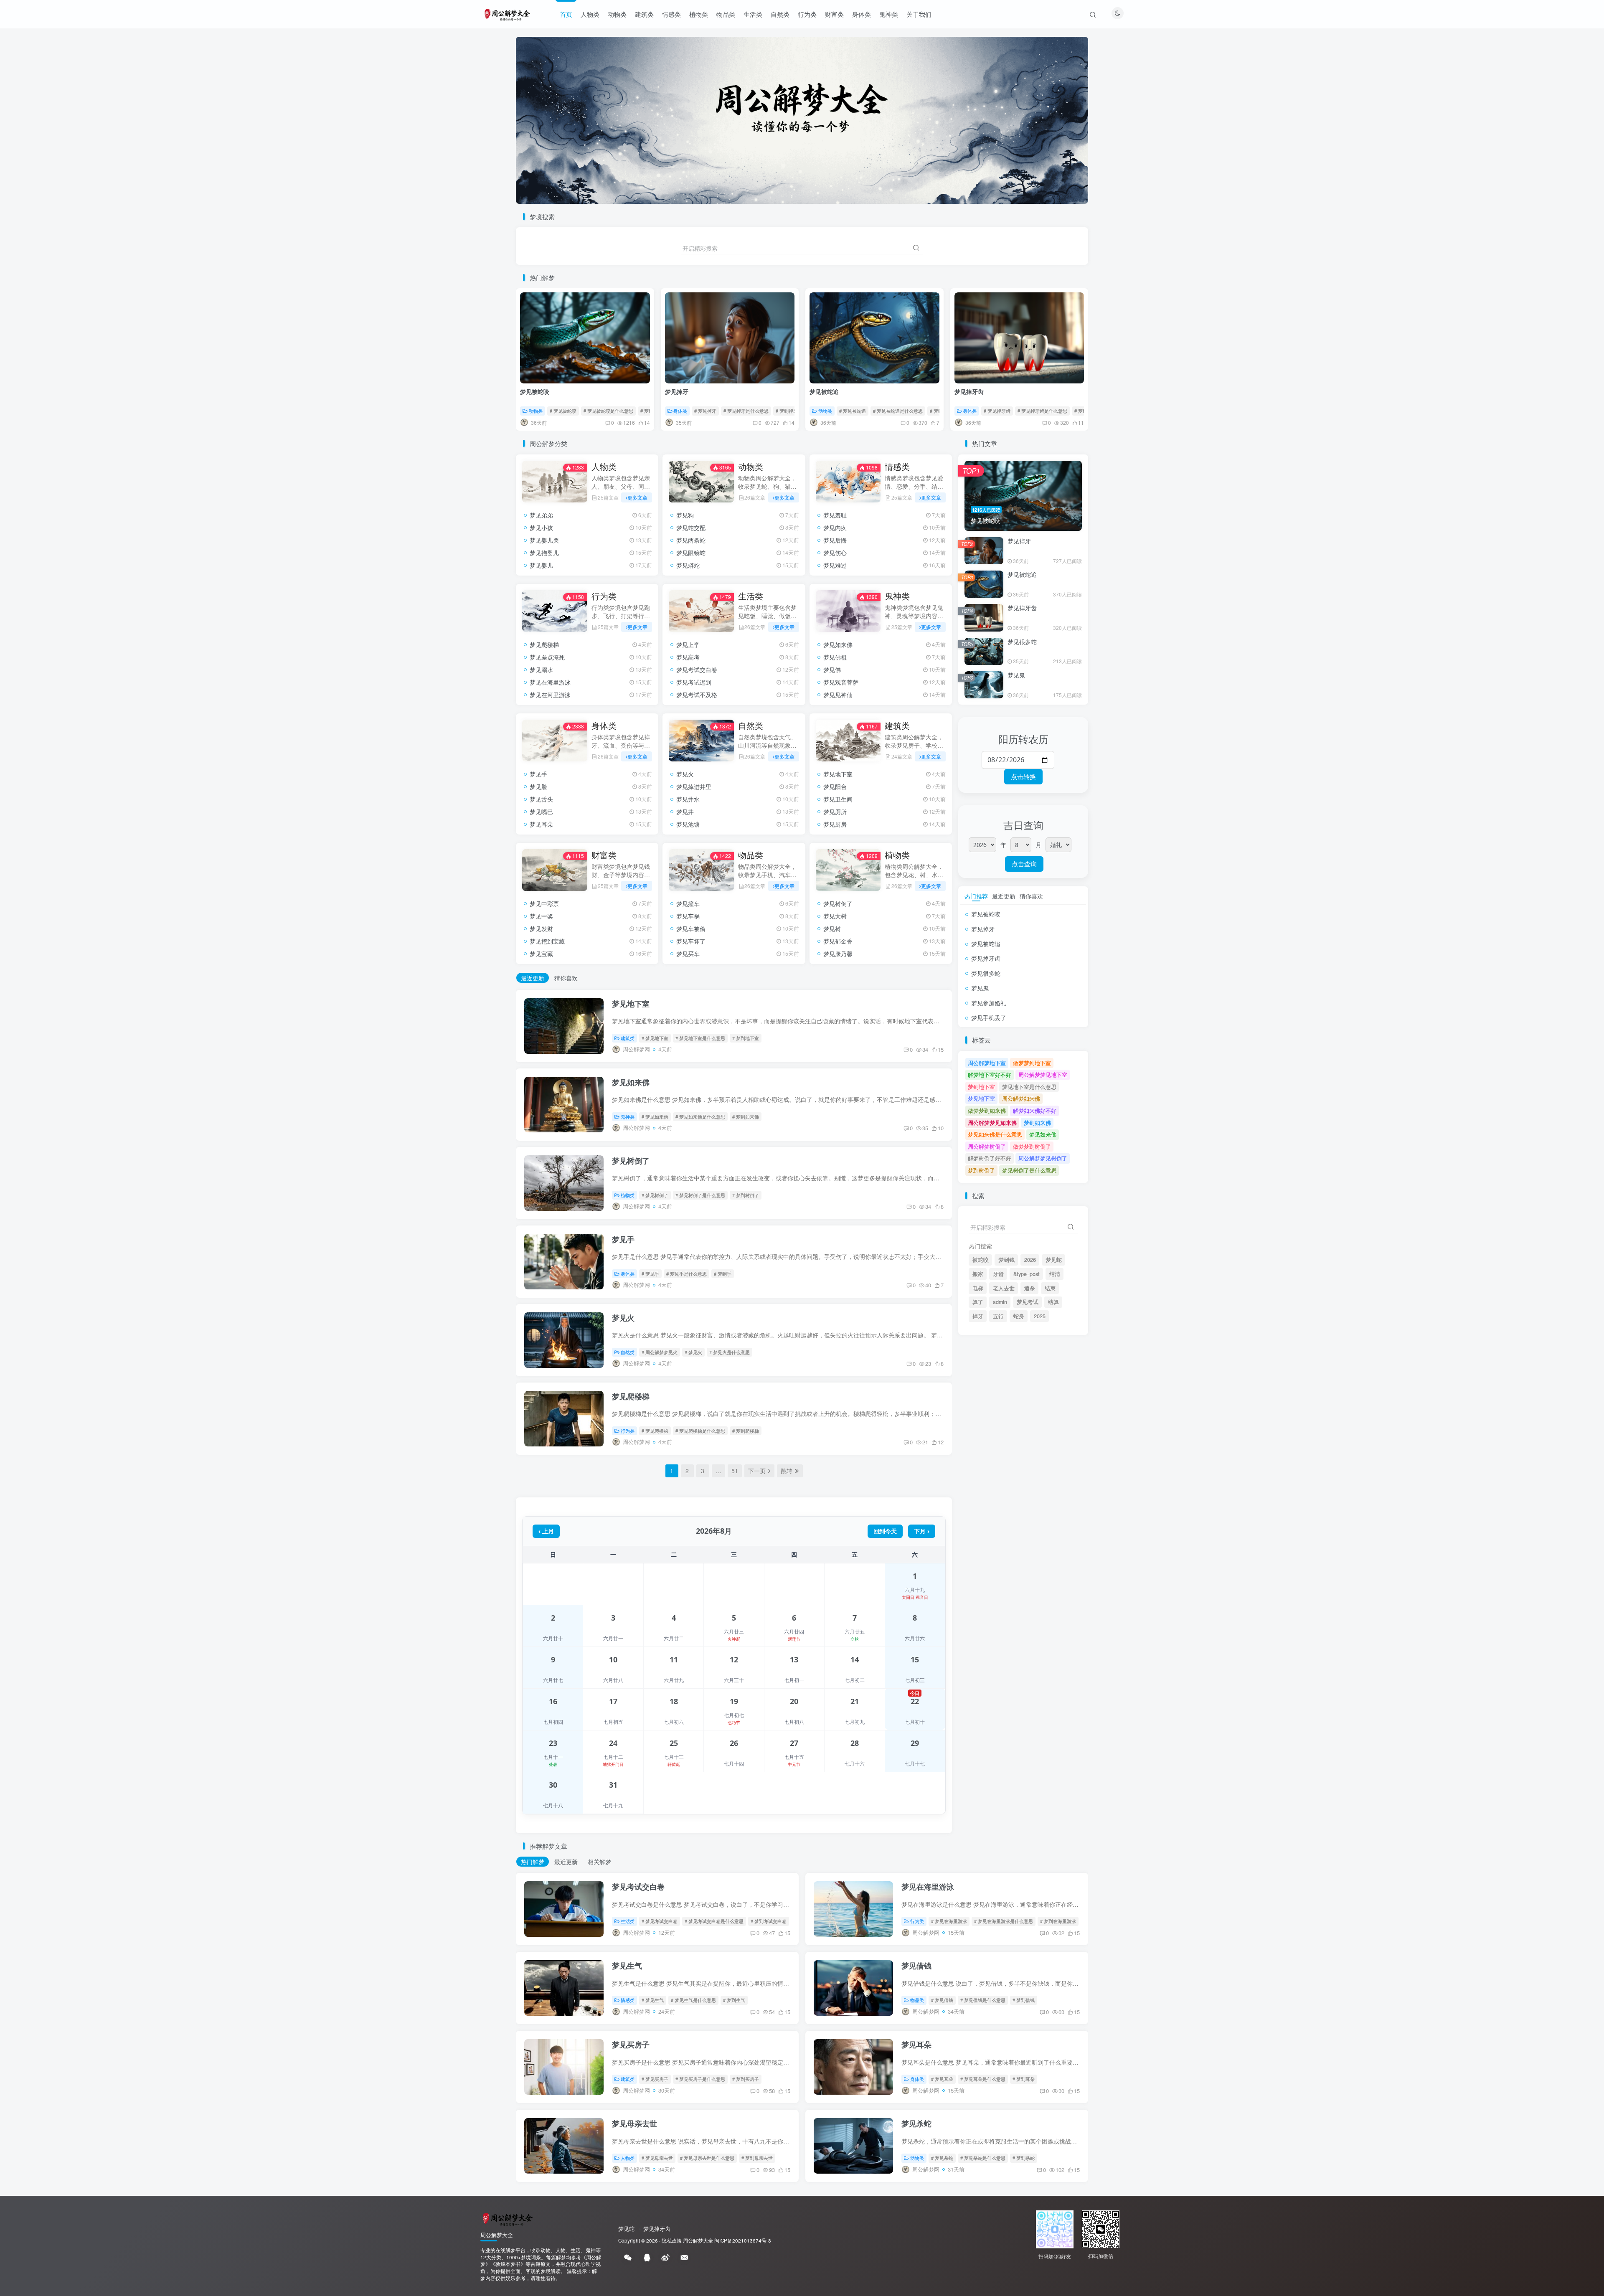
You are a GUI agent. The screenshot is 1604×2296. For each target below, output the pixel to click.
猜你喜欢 (566, 978)
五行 (998, 1316)
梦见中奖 (541, 916)
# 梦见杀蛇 (942, 2158)
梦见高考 (688, 657)
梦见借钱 (916, 1966)
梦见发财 (541, 929)
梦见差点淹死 (547, 657)
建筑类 (644, 14)
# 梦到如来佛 (746, 1116)
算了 (978, 1302)
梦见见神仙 (838, 695)
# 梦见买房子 (655, 2079)
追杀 (1030, 1288)
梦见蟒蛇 (688, 565)
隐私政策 (672, 2240)
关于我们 (919, 14)
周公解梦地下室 (987, 1063)
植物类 (699, 14)
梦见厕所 (835, 812)
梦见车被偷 (691, 929)
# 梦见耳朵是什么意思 (983, 2079)
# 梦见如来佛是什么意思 (700, 1116)
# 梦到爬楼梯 (746, 1431)
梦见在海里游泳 (550, 682)
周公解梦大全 (698, 2240)
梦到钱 (1006, 1260)
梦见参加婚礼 (989, 1003)
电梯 (978, 1288)
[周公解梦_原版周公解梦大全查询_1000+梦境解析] (507, 2218)
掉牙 (978, 1316)
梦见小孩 (541, 528)
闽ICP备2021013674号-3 (743, 2240)
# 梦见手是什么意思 (687, 1274)
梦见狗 (685, 515)
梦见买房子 (631, 2045)
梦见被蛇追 (824, 391)
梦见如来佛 (838, 644)
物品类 (726, 14)
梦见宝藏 (541, 954)
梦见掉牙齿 (969, 391)
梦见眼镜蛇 (691, 553)
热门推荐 (976, 896)
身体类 (862, 14)
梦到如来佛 (1037, 1123)
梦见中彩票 (544, 903)
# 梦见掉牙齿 (997, 411)
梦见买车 (688, 954)
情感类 (671, 14)
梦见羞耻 (835, 515)
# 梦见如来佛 (655, 1116)
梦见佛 (832, 670)
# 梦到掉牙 (787, 411)
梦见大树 (835, 916)
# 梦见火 (693, 1352)
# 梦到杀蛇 (1024, 2158)
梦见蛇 (1054, 1260)
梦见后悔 (835, 540)
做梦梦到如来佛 (987, 1110)
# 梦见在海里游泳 (949, 1921)
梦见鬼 (1016, 675)
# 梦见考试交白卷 (660, 1921)
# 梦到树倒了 (746, 1195)
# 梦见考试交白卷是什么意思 (714, 1921)
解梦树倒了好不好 (990, 1158)
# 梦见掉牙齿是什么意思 (1042, 411)
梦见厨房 (835, 824)
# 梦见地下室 (655, 1038)
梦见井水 (688, 799)
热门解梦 (533, 1862)
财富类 (834, 14)
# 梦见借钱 (942, 2000)
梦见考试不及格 (697, 695)
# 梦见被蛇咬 (563, 411)
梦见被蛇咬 (535, 391)
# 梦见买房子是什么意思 (700, 2079)
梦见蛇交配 (691, 528)
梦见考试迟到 (694, 682)
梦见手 (538, 774)
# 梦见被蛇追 (853, 411)
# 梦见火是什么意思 (730, 1352)
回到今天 (885, 1531)
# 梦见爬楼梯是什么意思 (700, 1431)
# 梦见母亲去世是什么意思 (707, 2158)
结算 (1053, 1302)
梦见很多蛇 (1022, 642)
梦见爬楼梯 (544, 644)
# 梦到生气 (734, 2000)
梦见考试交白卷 (697, 670)
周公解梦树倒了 (987, 1146)
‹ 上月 (546, 1531)
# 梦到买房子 (746, 2079)
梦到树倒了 (981, 1170)
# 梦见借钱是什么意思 (983, 2000)
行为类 (807, 14)
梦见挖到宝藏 (547, 941)
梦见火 (685, 774)
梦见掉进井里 (694, 786)
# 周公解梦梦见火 (660, 1352)
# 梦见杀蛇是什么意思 (983, 2158)
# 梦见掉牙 (705, 411)
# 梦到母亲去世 (757, 2158)
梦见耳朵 (541, 824)
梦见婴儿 (541, 565)
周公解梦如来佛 (1021, 1098)
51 (735, 1471)
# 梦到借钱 (1024, 2000)
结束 (1050, 1288)
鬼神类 (889, 14)
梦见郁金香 (838, 941)
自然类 (780, 14)
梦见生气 (627, 1966)
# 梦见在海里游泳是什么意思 (1004, 1921)
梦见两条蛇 (691, 540)
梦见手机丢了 (989, 1017)
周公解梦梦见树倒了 (1043, 1158)
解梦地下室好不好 (990, 1074)
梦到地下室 (981, 1087)
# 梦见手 (650, 1274)
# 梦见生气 (653, 2000)
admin (1000, 1302)
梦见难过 (835, 565)
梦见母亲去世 (634, 2123)
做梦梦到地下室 (1032, 1063)
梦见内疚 (835, 528)
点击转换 (1023, 776)
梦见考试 (1028, 1302)
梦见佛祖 (835, 657)
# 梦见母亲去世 (657, 2158)
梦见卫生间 (838, 799)
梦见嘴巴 (541, 812)
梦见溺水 (541, 670)
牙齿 (998, 1274)
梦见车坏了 (691, 941)
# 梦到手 (723, 1274)
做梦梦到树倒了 (1032, 1146)
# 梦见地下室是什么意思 (700, 1038)
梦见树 (832, 929)
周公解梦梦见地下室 (1043, 1074)
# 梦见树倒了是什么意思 (700, 1195)
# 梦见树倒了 (655, 1195)
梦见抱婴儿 (544, 553)
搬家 (978, 1274)
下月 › (922, 1531)
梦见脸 (538, 786)
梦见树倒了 (838, 903)
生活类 (753, 14)
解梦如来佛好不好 (1035, 1110)
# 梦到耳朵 (1024, 2079)
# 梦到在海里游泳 (1058, 1921)
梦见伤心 (835, 553)
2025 (1040, 1316)
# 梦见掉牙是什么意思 (746, 411)
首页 (566, 14)
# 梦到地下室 (746, 1038)
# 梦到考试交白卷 (769, 1921)
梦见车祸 (688, 916)
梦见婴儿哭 (544, 540)
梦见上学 (688, 644)
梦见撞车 (688, 903)
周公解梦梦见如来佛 (992, 1123)
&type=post (1027, 1274)
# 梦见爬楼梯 (655, 1431)
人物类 (590, 14)
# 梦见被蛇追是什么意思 (898, 411)
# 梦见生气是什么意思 (693, 2000)
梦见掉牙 (677, 391)
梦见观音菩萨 (841, 682)
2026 (1030, 1260)
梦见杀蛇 (916, 2123)
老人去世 (1004, 1288)
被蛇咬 (981, 1260)
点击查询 (1024, 864)
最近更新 (533, 978)
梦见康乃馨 (838, 954)
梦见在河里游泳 (550, 695)
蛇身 (1019, 1316)
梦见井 (685, 812)
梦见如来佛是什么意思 (995, 1134)
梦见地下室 (838, 774)
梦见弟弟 (541, 515)
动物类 (617, 14)
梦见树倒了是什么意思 (1029, 1170)
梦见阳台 (835, 786)
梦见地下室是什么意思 (1029, 1087)
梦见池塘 (688, 824)
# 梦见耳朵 (942, 2079)
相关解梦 (599, 1862)
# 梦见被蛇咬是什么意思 (608, 411)
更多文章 (637, 497)
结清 (1055, 1274)
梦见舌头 (541, 799)
